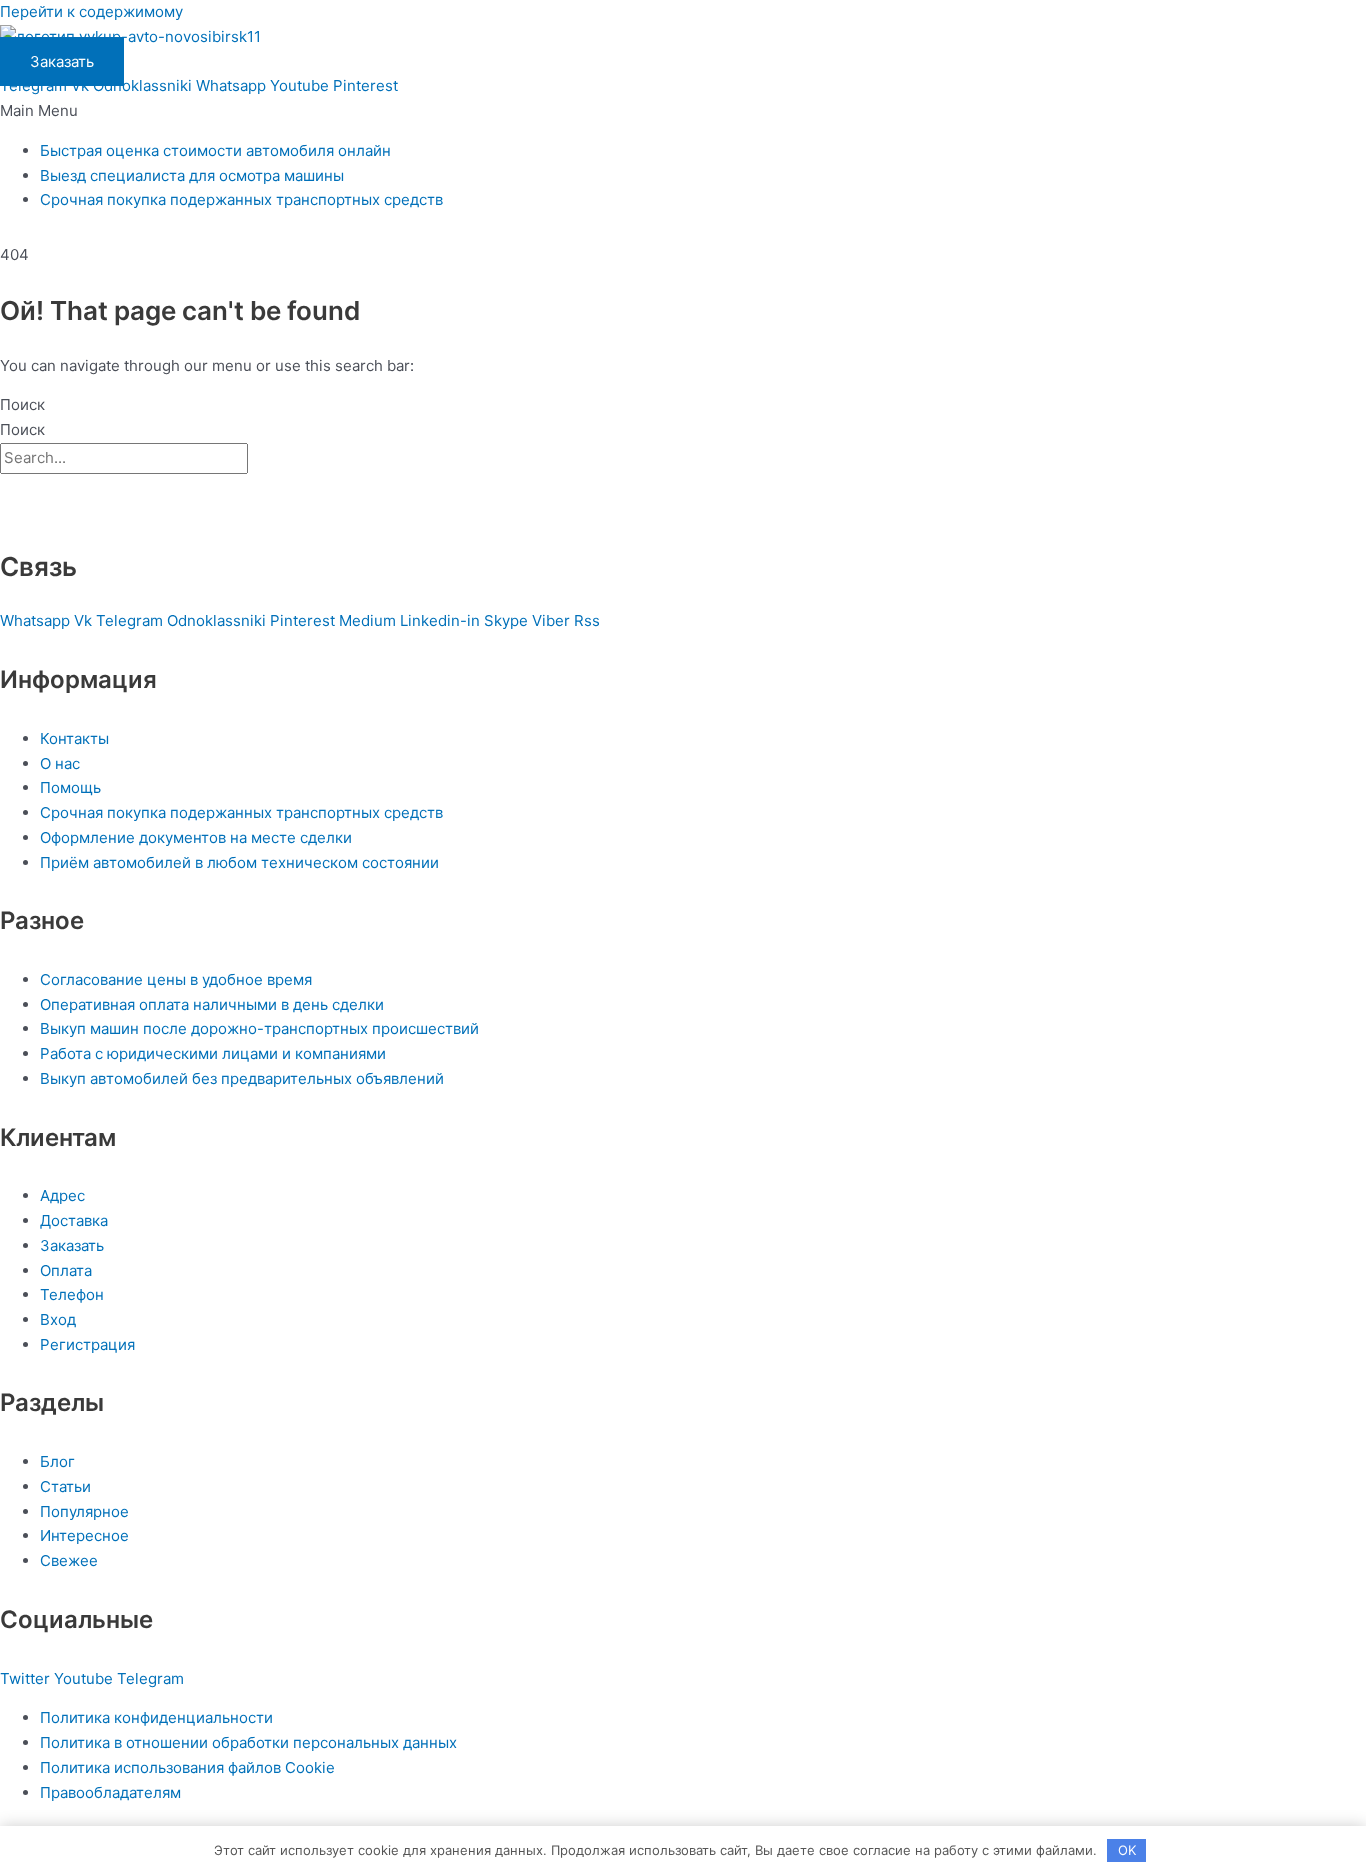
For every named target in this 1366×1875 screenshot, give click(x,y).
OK (1127, 1850)
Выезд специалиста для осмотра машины (192, 175)
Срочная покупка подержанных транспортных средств (241, 199)
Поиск (22, 404)
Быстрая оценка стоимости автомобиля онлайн (215, 150)
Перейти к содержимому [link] (91, 11)
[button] (683, 111)
